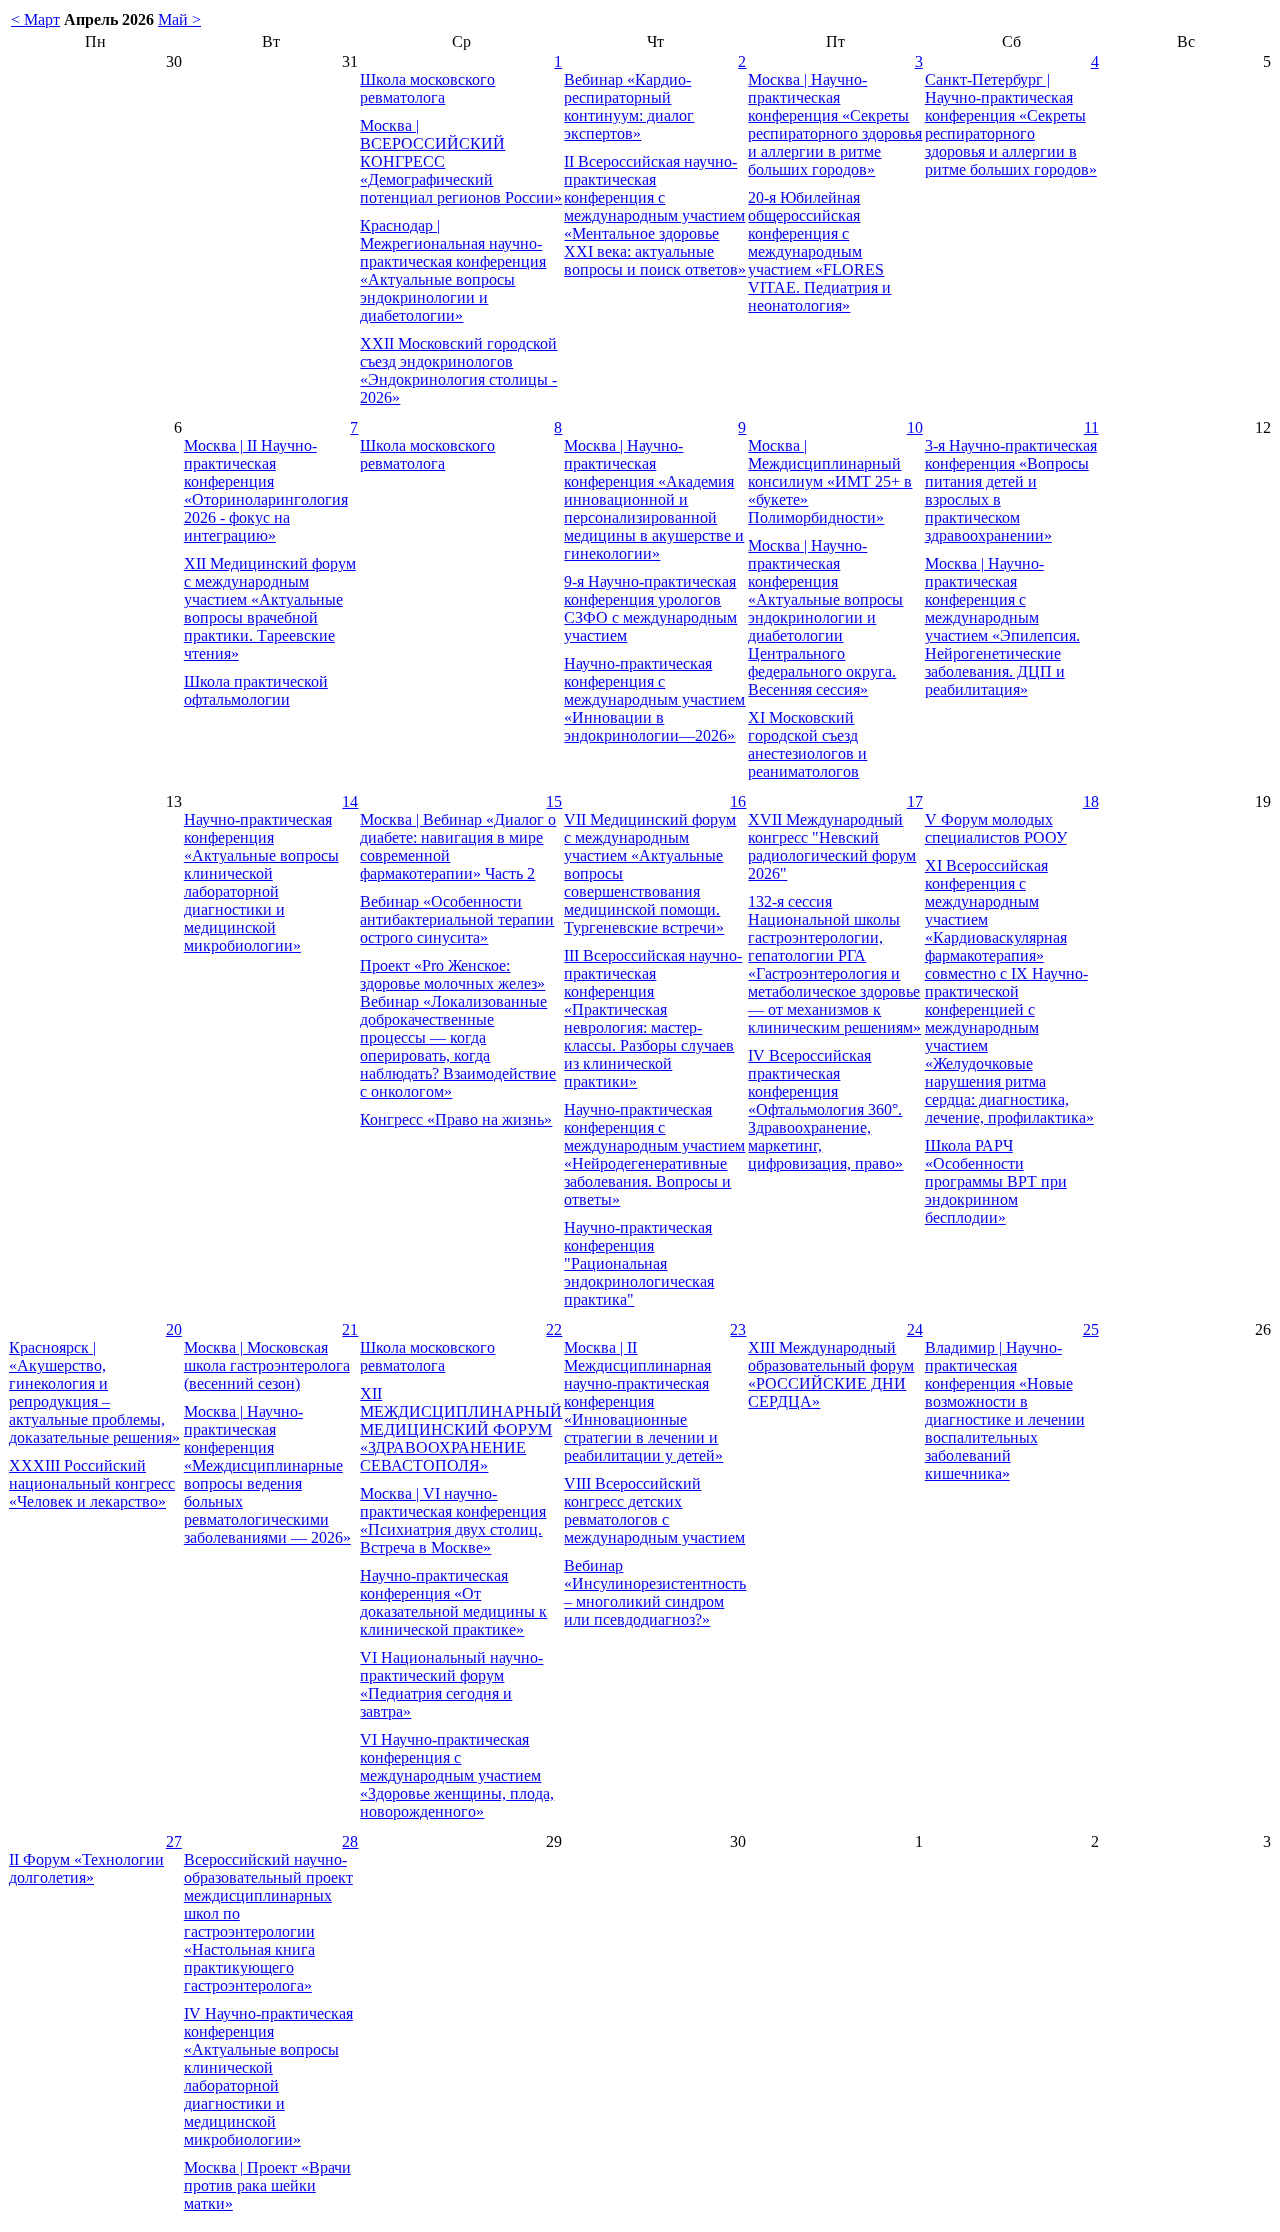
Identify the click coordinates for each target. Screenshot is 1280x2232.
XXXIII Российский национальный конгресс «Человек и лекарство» (92, 1483)
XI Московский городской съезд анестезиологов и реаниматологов (807, 744)
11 (1091, 427)
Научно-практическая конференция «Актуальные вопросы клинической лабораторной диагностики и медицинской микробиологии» (261, 882)
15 (554, 801)
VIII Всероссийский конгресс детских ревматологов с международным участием (654, 1510)
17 (915, 801)
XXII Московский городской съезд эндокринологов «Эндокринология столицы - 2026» (458, 370)
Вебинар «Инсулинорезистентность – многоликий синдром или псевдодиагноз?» (655, 1592)
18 (1091, 801)
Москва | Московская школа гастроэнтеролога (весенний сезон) (267, 1365)
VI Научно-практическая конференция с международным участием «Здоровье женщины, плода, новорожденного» (457, 1775)
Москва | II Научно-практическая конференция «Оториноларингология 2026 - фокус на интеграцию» (266, 490)
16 (738, 801)
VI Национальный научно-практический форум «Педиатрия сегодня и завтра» (451, 1684)
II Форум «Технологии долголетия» (86, 1868)
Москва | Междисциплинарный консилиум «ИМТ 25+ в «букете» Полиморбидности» (830, 481)
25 (1091, 1329)
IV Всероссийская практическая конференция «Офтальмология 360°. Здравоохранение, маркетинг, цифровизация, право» (825, 1109)
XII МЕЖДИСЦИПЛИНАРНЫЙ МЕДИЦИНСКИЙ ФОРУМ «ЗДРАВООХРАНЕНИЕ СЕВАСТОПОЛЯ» (461, 1429)
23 (738, 1329)
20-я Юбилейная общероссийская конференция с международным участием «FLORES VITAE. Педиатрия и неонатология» (819, 251)
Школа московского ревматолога (427, 88)
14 (350, 801)
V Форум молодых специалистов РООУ (996, 828)
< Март (35, 19)
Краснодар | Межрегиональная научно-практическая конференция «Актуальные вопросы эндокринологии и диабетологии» (453, 270)
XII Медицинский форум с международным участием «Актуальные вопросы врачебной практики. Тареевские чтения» (270, 608)
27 (174, 1841)
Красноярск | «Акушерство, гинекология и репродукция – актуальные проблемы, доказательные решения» (94, 1392)
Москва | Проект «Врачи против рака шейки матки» (267, 2185)
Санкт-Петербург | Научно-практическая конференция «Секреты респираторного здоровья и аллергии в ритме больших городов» (1011, 124)
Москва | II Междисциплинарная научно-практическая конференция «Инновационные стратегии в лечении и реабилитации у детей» (643, 1401)
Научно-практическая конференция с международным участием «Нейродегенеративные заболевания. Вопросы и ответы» (654, 1154)
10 (915, 427)
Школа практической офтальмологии (256, 690)
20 (174, 1329)
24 (915, 1329)
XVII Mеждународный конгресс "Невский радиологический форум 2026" (832, 846)
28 (350, 1841)
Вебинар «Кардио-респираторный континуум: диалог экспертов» (629, 106)
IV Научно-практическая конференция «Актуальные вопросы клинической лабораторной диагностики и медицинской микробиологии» (268, 2076)
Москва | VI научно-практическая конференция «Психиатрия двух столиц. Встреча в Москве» (453, 1520)
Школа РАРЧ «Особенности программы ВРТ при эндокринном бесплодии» (996, 1181)
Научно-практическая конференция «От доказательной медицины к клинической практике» (453, 1602)
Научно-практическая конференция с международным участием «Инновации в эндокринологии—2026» (654, 699)
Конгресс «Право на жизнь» (456, 1119)
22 (554, 1329)
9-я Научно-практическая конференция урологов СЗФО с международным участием (650, 608)
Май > (179, 19)
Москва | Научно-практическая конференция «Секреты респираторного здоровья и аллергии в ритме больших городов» (835, 124)
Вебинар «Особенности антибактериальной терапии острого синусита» (457, 919)
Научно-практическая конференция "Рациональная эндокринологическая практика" (639, 1263)
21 (350, 1329)
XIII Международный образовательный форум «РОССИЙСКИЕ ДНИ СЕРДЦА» (831, 1374)
